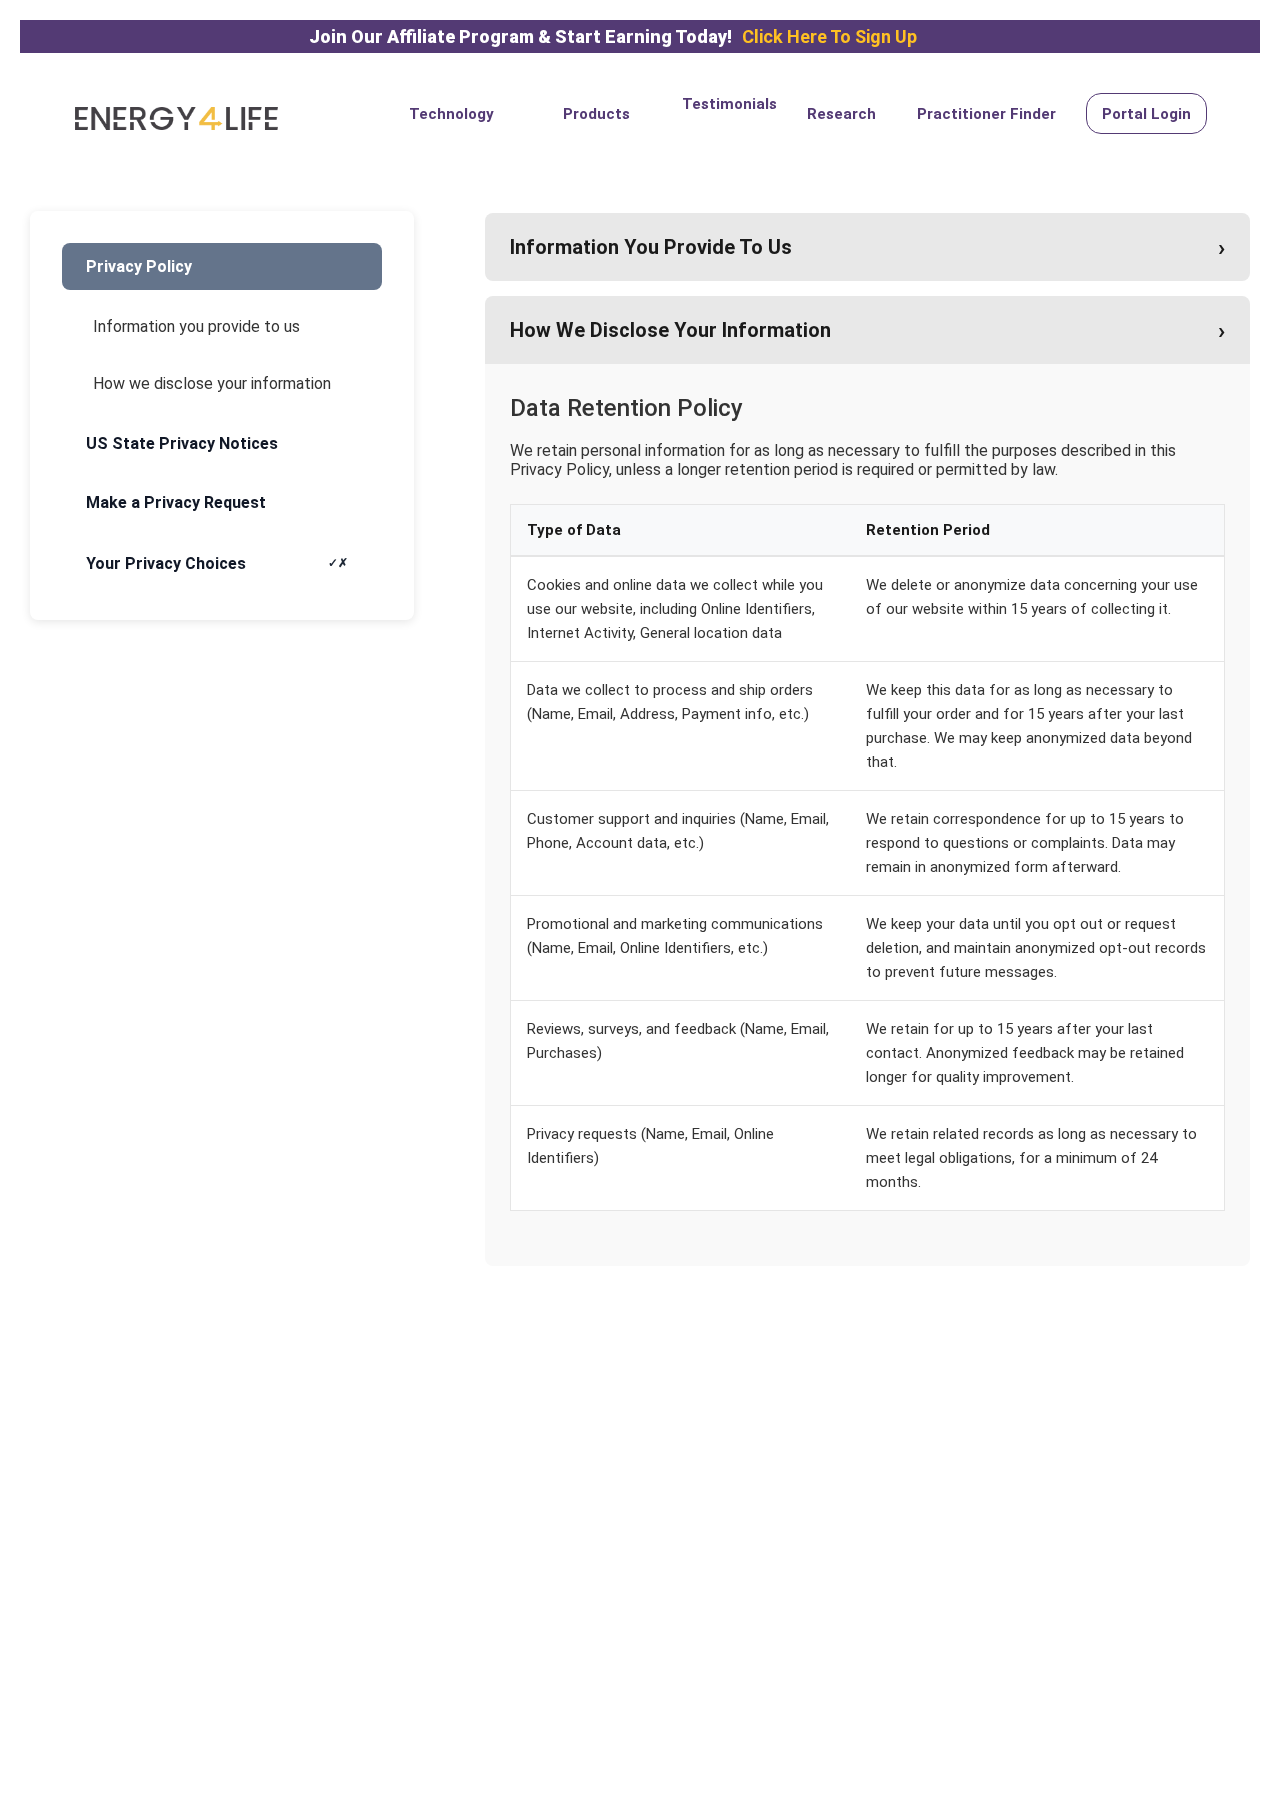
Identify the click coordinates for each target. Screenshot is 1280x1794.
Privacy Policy (139, 266)
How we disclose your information (212, 383)
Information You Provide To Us (867, 247)
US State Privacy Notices (182, 443)
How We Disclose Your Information (867, 330)
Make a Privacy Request (176, 502)
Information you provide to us (196, 326)
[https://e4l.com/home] (176, 118)
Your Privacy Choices (166, 563)
